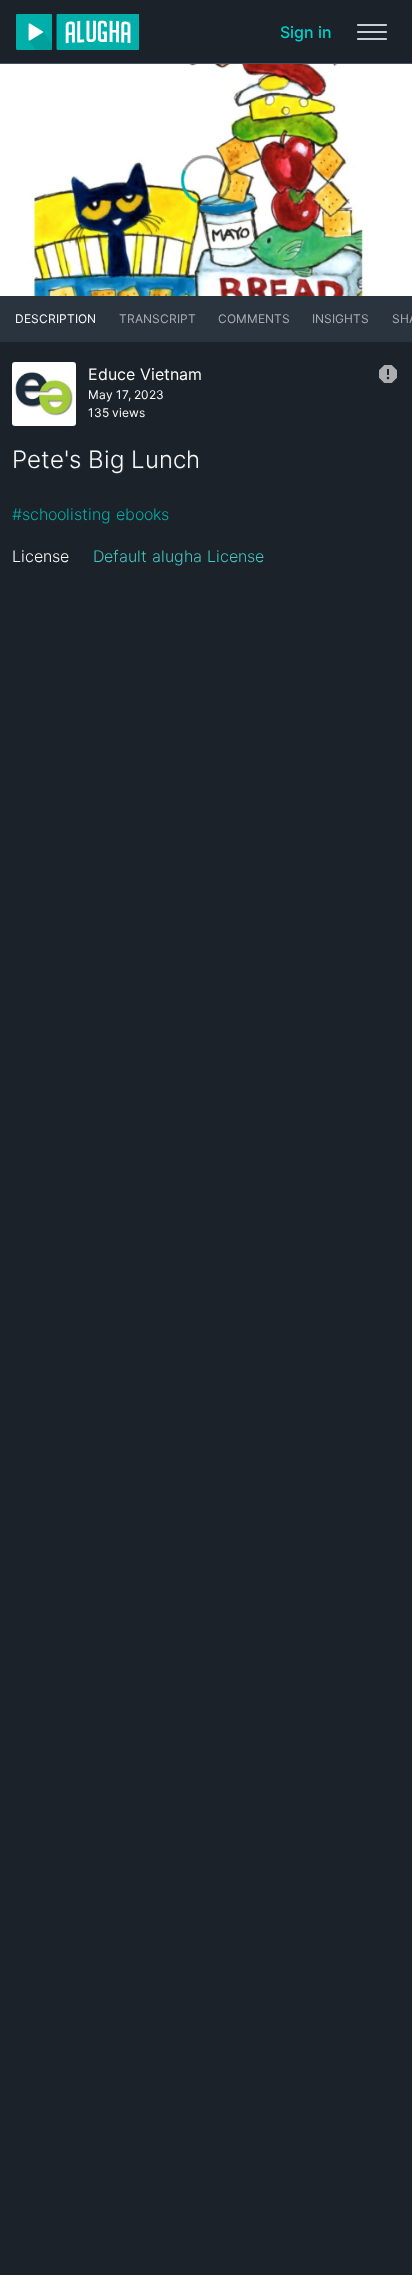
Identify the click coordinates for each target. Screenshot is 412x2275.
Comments (254, 318)
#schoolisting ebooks (90, 514)
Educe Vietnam (145, 374)
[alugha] (77, 32)
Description (55, 318)
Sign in (306, 32)
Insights (340, 318)
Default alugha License (178, 556)
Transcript (157, 318)
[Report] (388, 374)
